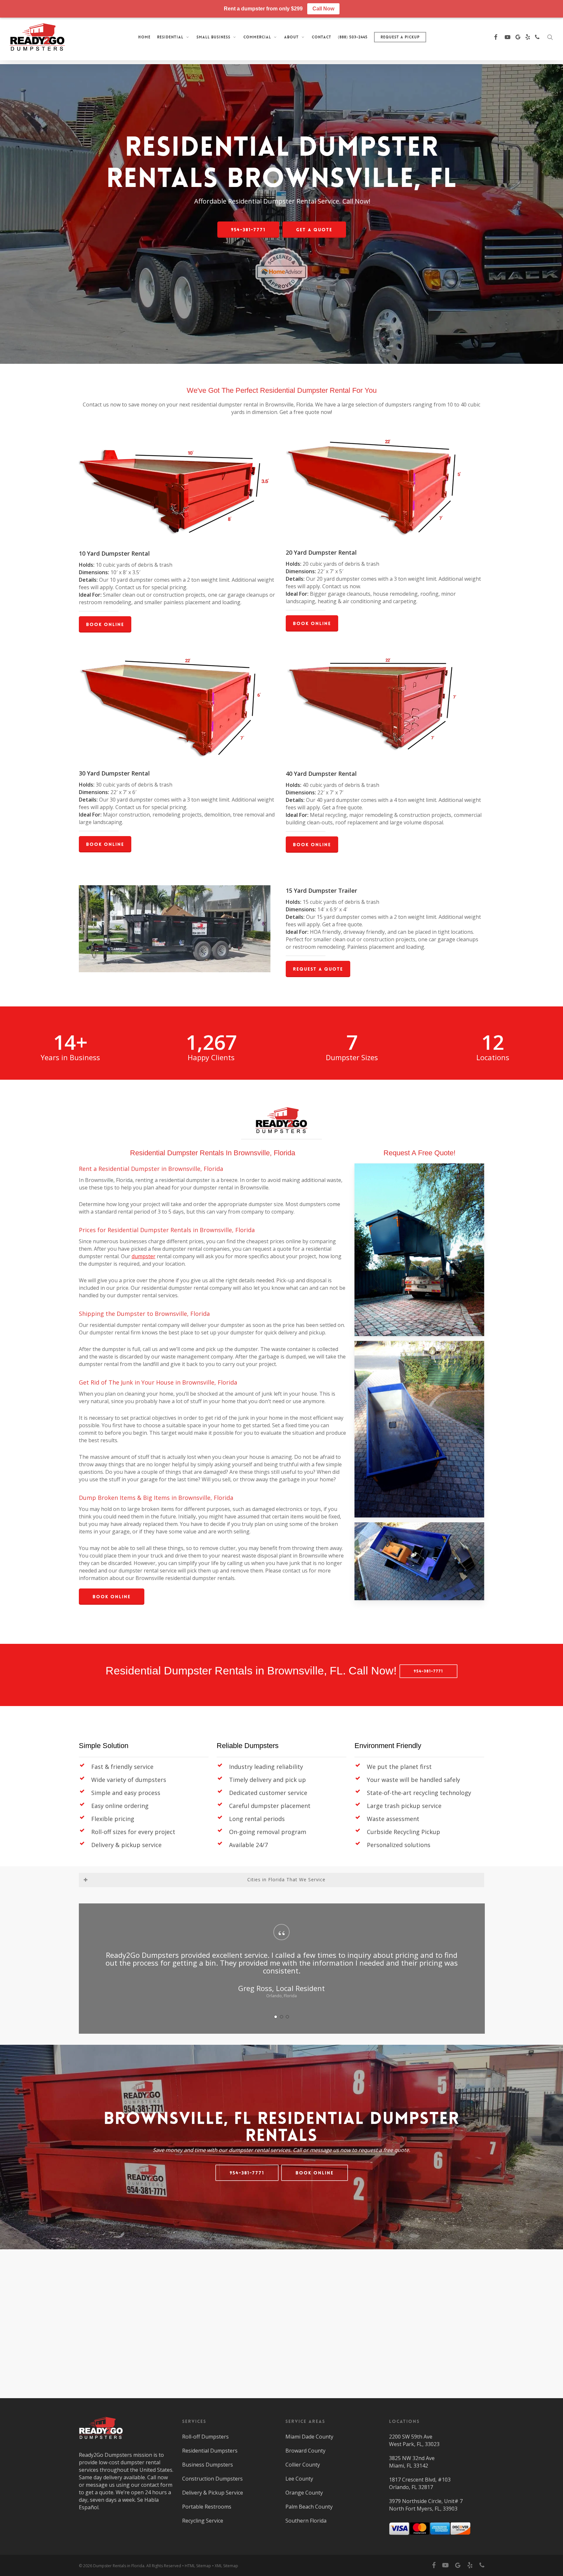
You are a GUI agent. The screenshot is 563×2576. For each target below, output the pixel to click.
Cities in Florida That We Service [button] (286, 1879)
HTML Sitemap (198, 2566)
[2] (281, 2009)
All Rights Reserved (164, 2566)
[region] (281, 1964)
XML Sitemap (226, 2566)
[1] (276, 2009)
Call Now (323, 9)
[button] (248, 230)
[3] (287, 2009)
